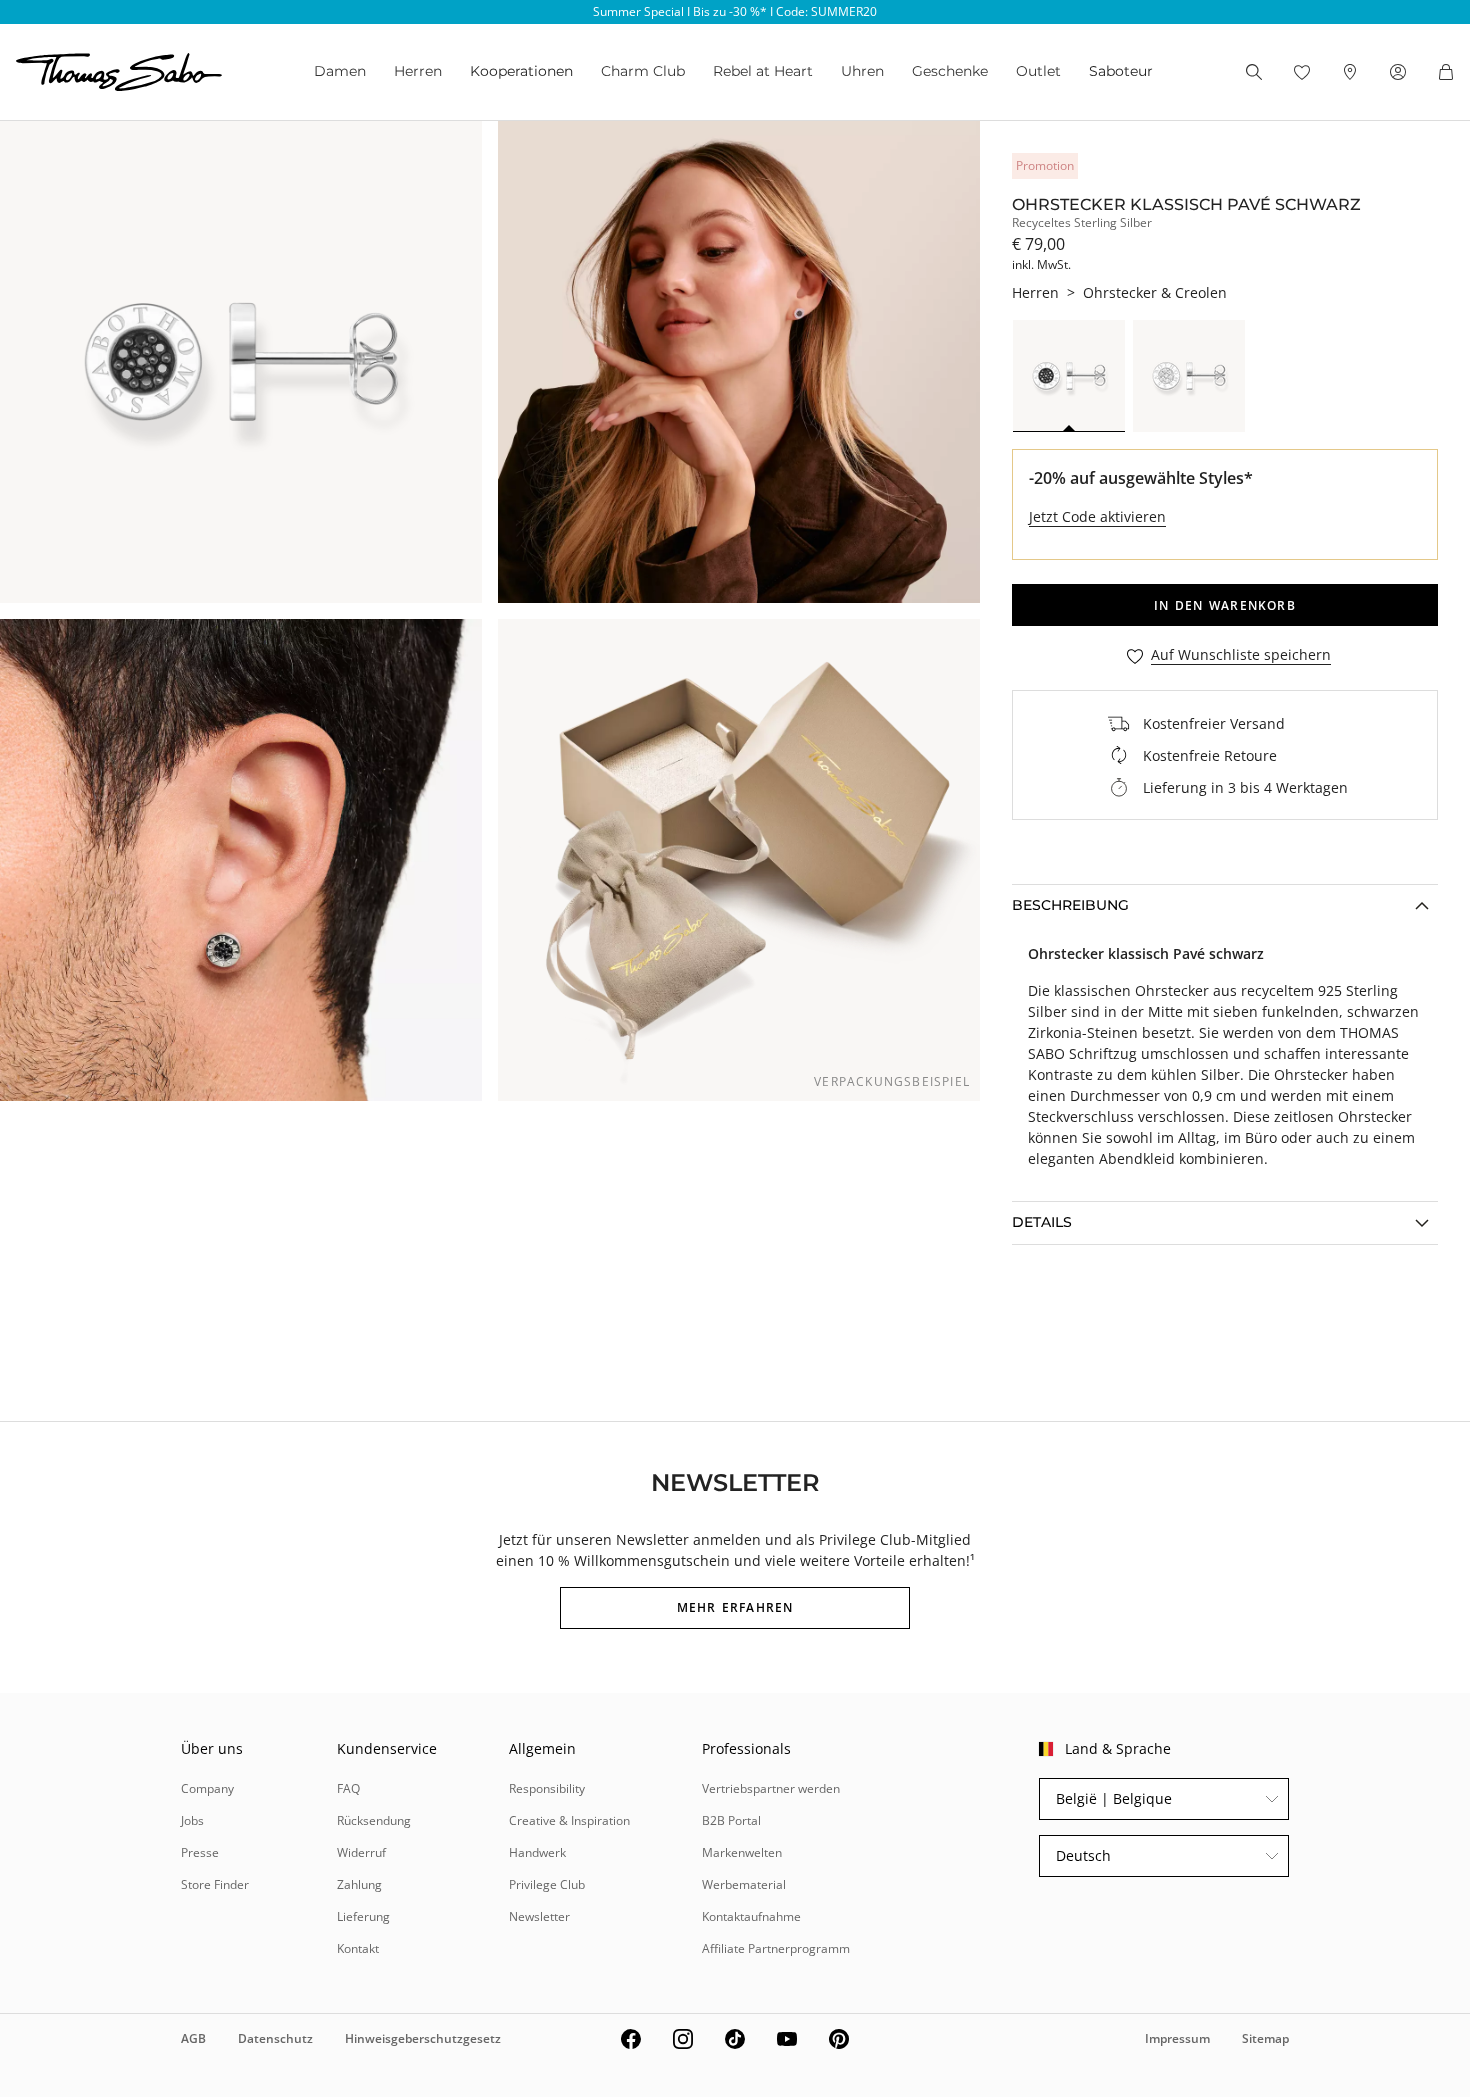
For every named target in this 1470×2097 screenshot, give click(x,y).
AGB (193, 2038)
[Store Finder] (1350, 72)
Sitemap (1265, 2038)
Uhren (862, 71)
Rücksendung (374, 1820)
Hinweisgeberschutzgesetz (423, 2038)
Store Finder (215, 1884)
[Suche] (1254, 72)
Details (1042, 1222)
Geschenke (950, 71)
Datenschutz (275, 2038)
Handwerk (537, 1852)
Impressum (1177, 2038)
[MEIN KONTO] (1398, 72)
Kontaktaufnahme (751, 1916)
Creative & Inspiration (569, 1820)
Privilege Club (547, 1884)
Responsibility (547, 1788)
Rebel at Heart (763, 71)
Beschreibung (1070, 905)
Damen (340, 71)
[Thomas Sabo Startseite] (119, 72)
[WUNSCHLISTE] (1302, 72)
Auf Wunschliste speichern (1241, 655)
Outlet (1038, 71)
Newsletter (539, 1916)
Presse (200, 1852)
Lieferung (363, 1916)
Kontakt (358, 1948)
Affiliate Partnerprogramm (776, 1948)
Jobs (192, 1820)
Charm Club (643, 71)
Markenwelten (742, 1852)
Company (207, 1788)
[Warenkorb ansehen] (1446, 72)
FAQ (348, 1788)
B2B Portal (731, 1820)
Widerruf (361, 1852)
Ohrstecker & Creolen (1155, 292)
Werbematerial (744, 1884)
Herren (418, 71)
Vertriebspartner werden (771, 1788)
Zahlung (359, 1884)
